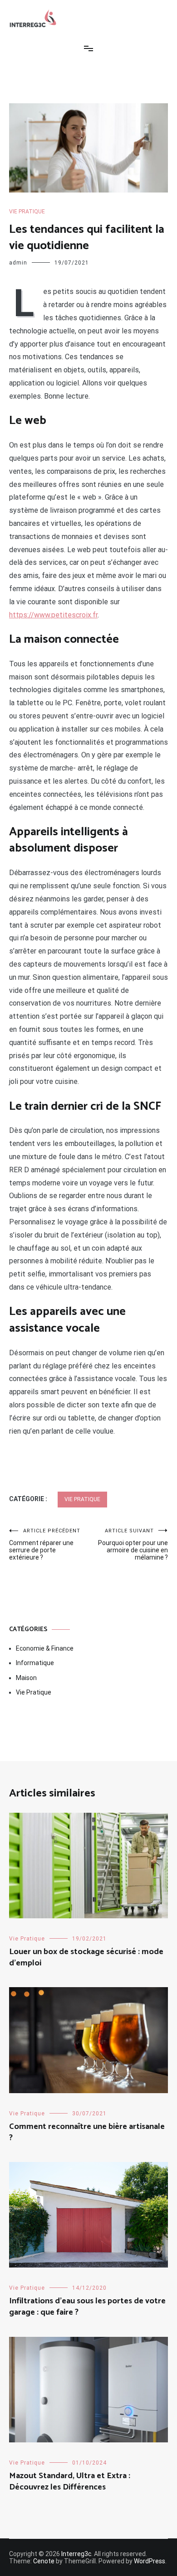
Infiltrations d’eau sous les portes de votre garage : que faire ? (87, 2307)
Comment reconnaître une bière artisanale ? (87, 2132)
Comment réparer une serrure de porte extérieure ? (45, 1544)
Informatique (35, 1663)
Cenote (44, 2561)
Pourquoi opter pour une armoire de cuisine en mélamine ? (133, 1544)
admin (18, 263)
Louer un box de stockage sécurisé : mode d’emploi (86, 1957)
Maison (26, 1678)
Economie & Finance (45, 1648)
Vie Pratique (27, 212)
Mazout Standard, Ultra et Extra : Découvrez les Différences (70, 2482)
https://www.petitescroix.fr (53, 615)
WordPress (150, 2561)
